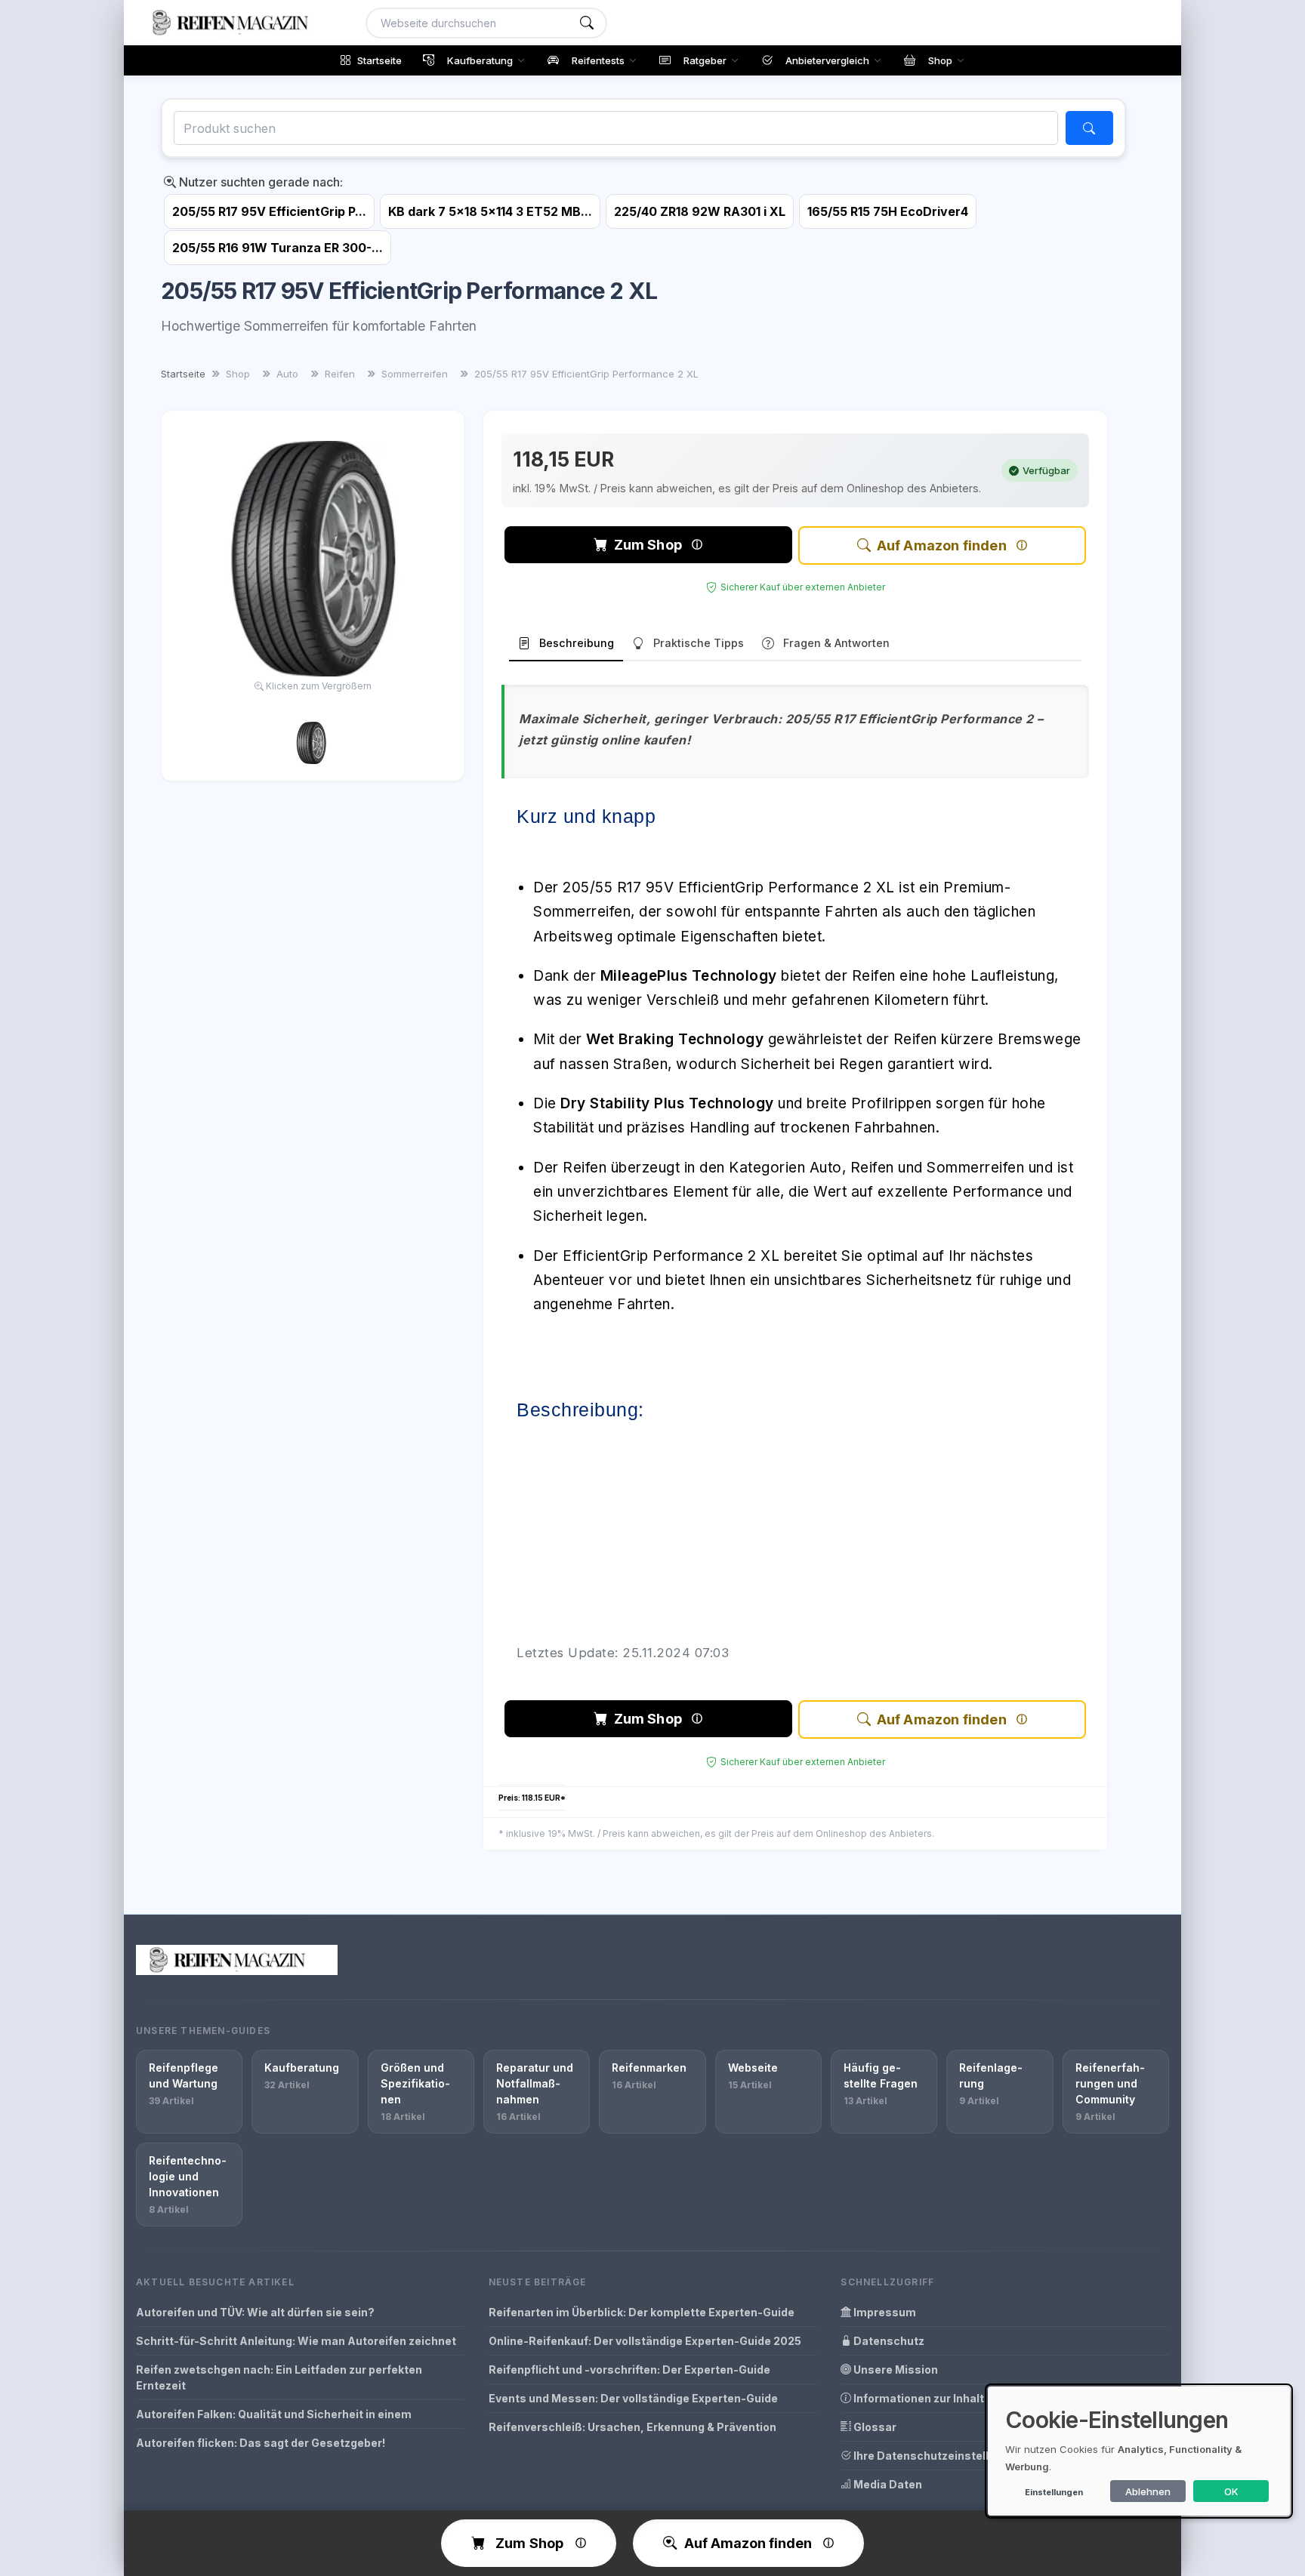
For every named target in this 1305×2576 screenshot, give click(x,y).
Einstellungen (1054, 2492)
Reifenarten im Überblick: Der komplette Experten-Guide (642, 2312)
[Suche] (587, 23)
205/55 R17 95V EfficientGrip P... (269, 211)
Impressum (884, 2312)
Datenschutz (888, 2341)
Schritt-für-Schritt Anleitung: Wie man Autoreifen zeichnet (296, 2341)
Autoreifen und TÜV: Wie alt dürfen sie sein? (255, 2312)
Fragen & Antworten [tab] (836, 643)
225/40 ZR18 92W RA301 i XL (700, 211)
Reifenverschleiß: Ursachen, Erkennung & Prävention (632, 2427)
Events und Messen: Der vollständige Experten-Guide (633, 2398)
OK (1231, 2491)
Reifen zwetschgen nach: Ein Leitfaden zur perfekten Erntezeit (279, 2377)
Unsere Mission (895, 2370)
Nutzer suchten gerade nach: (259, 182)
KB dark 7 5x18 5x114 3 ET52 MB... (490, 211)
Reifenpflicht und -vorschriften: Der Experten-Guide (629, 2370)
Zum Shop (648, 545)
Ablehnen (1148, 2491)
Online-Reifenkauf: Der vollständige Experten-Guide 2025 (645, 2341)
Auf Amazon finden (942, 545)
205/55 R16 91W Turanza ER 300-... (278, 248)
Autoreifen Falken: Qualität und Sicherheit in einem (274, 2414)
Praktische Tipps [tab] (699, 643)
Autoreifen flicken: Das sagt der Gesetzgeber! (261, 2443)
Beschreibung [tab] (577, 643)
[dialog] (1139, 2451)
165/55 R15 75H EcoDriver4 (888, 211)
